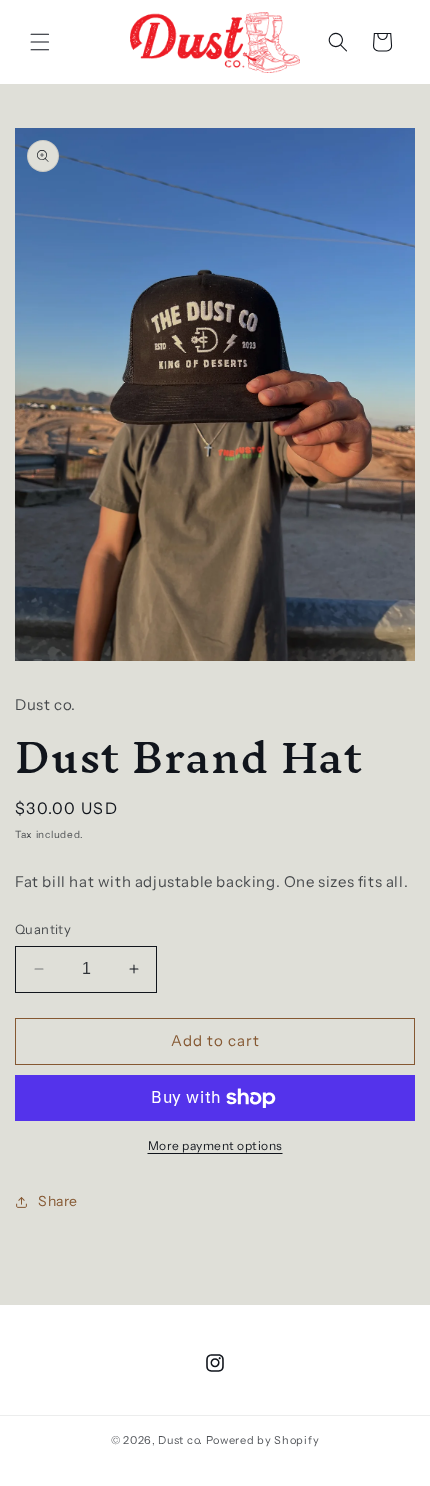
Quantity (43, 929)
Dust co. (181, 1440)
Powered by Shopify (263, 1440)
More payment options (215, 1145)
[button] (40, 42)
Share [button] (58, 1201)
